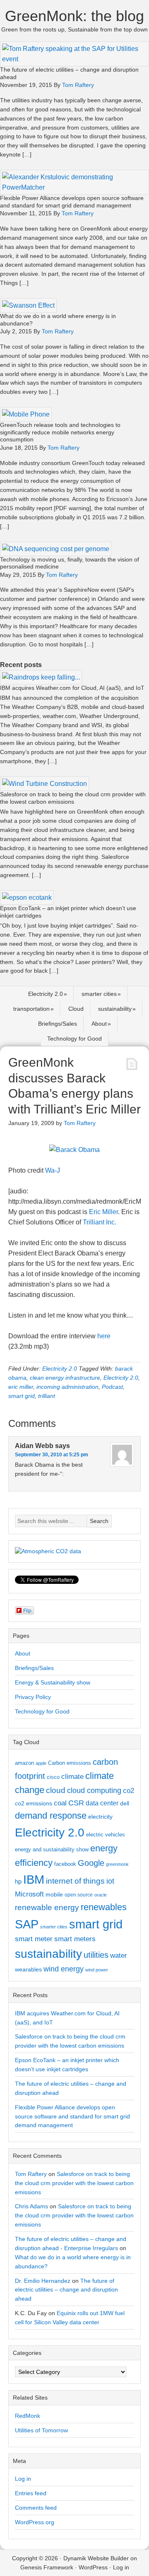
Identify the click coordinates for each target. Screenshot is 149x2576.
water (119, 1955)
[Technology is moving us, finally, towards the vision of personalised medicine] (56, 549)
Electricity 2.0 (46, 994)
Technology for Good (74, 1039)
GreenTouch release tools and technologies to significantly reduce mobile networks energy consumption (60, 432)
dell (125, 1803)
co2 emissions (34, 1803)
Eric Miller (103, 1212)
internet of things (75, 1881)
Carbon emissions (70, 1763)
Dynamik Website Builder (96, 2558)
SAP (27, 1924)
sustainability (115, 1009)
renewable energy (47, 1907)
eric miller (21, 1387)
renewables (104, 1907)
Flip (27, 1610)
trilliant (47, 1396)
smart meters (75, 1939)
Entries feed (31, 2493)
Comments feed (36, 2508)
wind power (97, 1970)
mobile (54, 1894)
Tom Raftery (31, 2174)
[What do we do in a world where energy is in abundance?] (28, 305)
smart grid (22, 1396)
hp (18, 1881)
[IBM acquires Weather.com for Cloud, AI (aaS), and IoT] (41, 677)
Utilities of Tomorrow (41, 2430)
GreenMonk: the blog (74, 16)
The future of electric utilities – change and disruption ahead (66, 2290)
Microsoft (29, 1894)
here (104, 1336)
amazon (24, 1763)
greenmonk (117, 1864)
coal (60, 1803)
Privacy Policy (33, 1697)
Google (91, 1863)
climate (72, 1776)
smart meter (34, 1939)
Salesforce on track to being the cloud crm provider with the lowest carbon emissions (73, 798)
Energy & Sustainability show (53, 1682)
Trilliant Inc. (100, 1222)
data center (102, 1803)
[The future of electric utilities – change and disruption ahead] (74, 59)
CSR (76, 1803)
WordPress (93, 2567)
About (99, 1024)
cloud (56, 1790)
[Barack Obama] (74, 1150)
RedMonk (28, 2416)
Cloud (76, 1009)
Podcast (112, 1387)
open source (79, 1895)
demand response (51, 1816)
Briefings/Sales (58, 1024)
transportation (31, 1009)
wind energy (64, 1969)
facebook (65, 1864)
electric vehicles (106, 1835)
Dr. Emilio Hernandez (43, 2281)
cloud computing (94, 1790)
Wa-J (53, 1170)
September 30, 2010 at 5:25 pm (52, 1455)
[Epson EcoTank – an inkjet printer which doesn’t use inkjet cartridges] (27, 898)
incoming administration (67, 1387)
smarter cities (99, 994)
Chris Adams (31, 2206)
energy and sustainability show (52, 1849)
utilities (96, 1955)
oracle (101, 1895)
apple (41, 1763)
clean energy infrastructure (65, 1378)
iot (110, 1881)
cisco (53, 1777)
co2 (129, 1791)
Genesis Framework (47, 2567)
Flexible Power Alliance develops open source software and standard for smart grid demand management (72, 202)
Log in (23, 2479)
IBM (34, 1879)
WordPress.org (35, 2522)
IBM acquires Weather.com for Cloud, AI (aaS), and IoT (72, 688)
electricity (100, 1817)
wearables (28, 1969)
